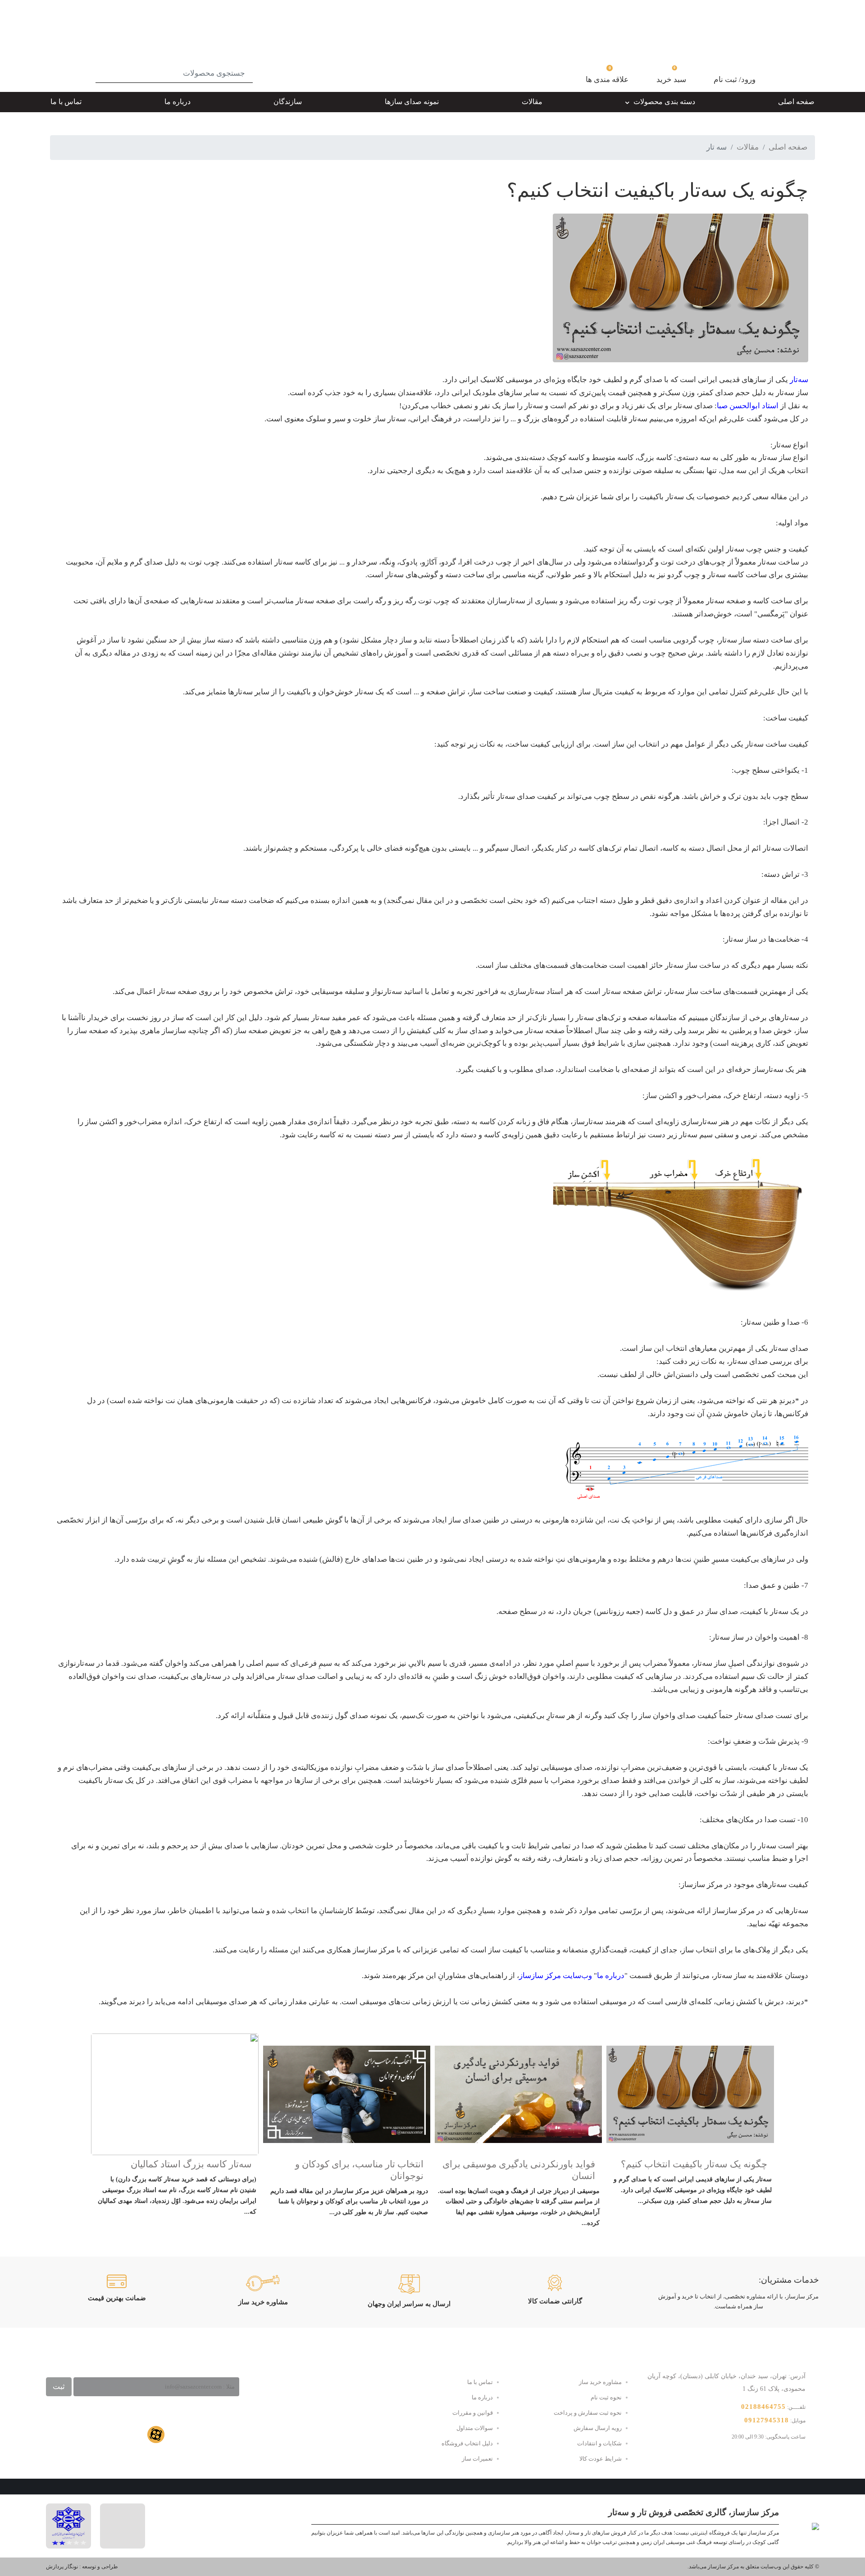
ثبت (59, 2387)
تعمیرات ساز (477, 2459)
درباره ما (178, 102)
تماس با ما (66, 102)
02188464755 (763, 2407)
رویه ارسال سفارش (598, 2428)
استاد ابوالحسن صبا (748, 406)
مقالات (532, 102)
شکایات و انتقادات (599, 2443)
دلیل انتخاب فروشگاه (467, 2443)
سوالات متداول (475, 2428)
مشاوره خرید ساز (600, 2382)
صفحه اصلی (796, 102)
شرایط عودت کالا (601, 2459)
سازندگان (288, 102)
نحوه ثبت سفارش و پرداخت (588, 2413)
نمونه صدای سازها (412, 102)
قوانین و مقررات (473, 2413)
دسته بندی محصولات (663, 102)
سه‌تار (799, 380)
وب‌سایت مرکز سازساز (555, 1976)
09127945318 (767, 2420)
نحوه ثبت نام (606, 2397)
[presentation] (763, 2138)
